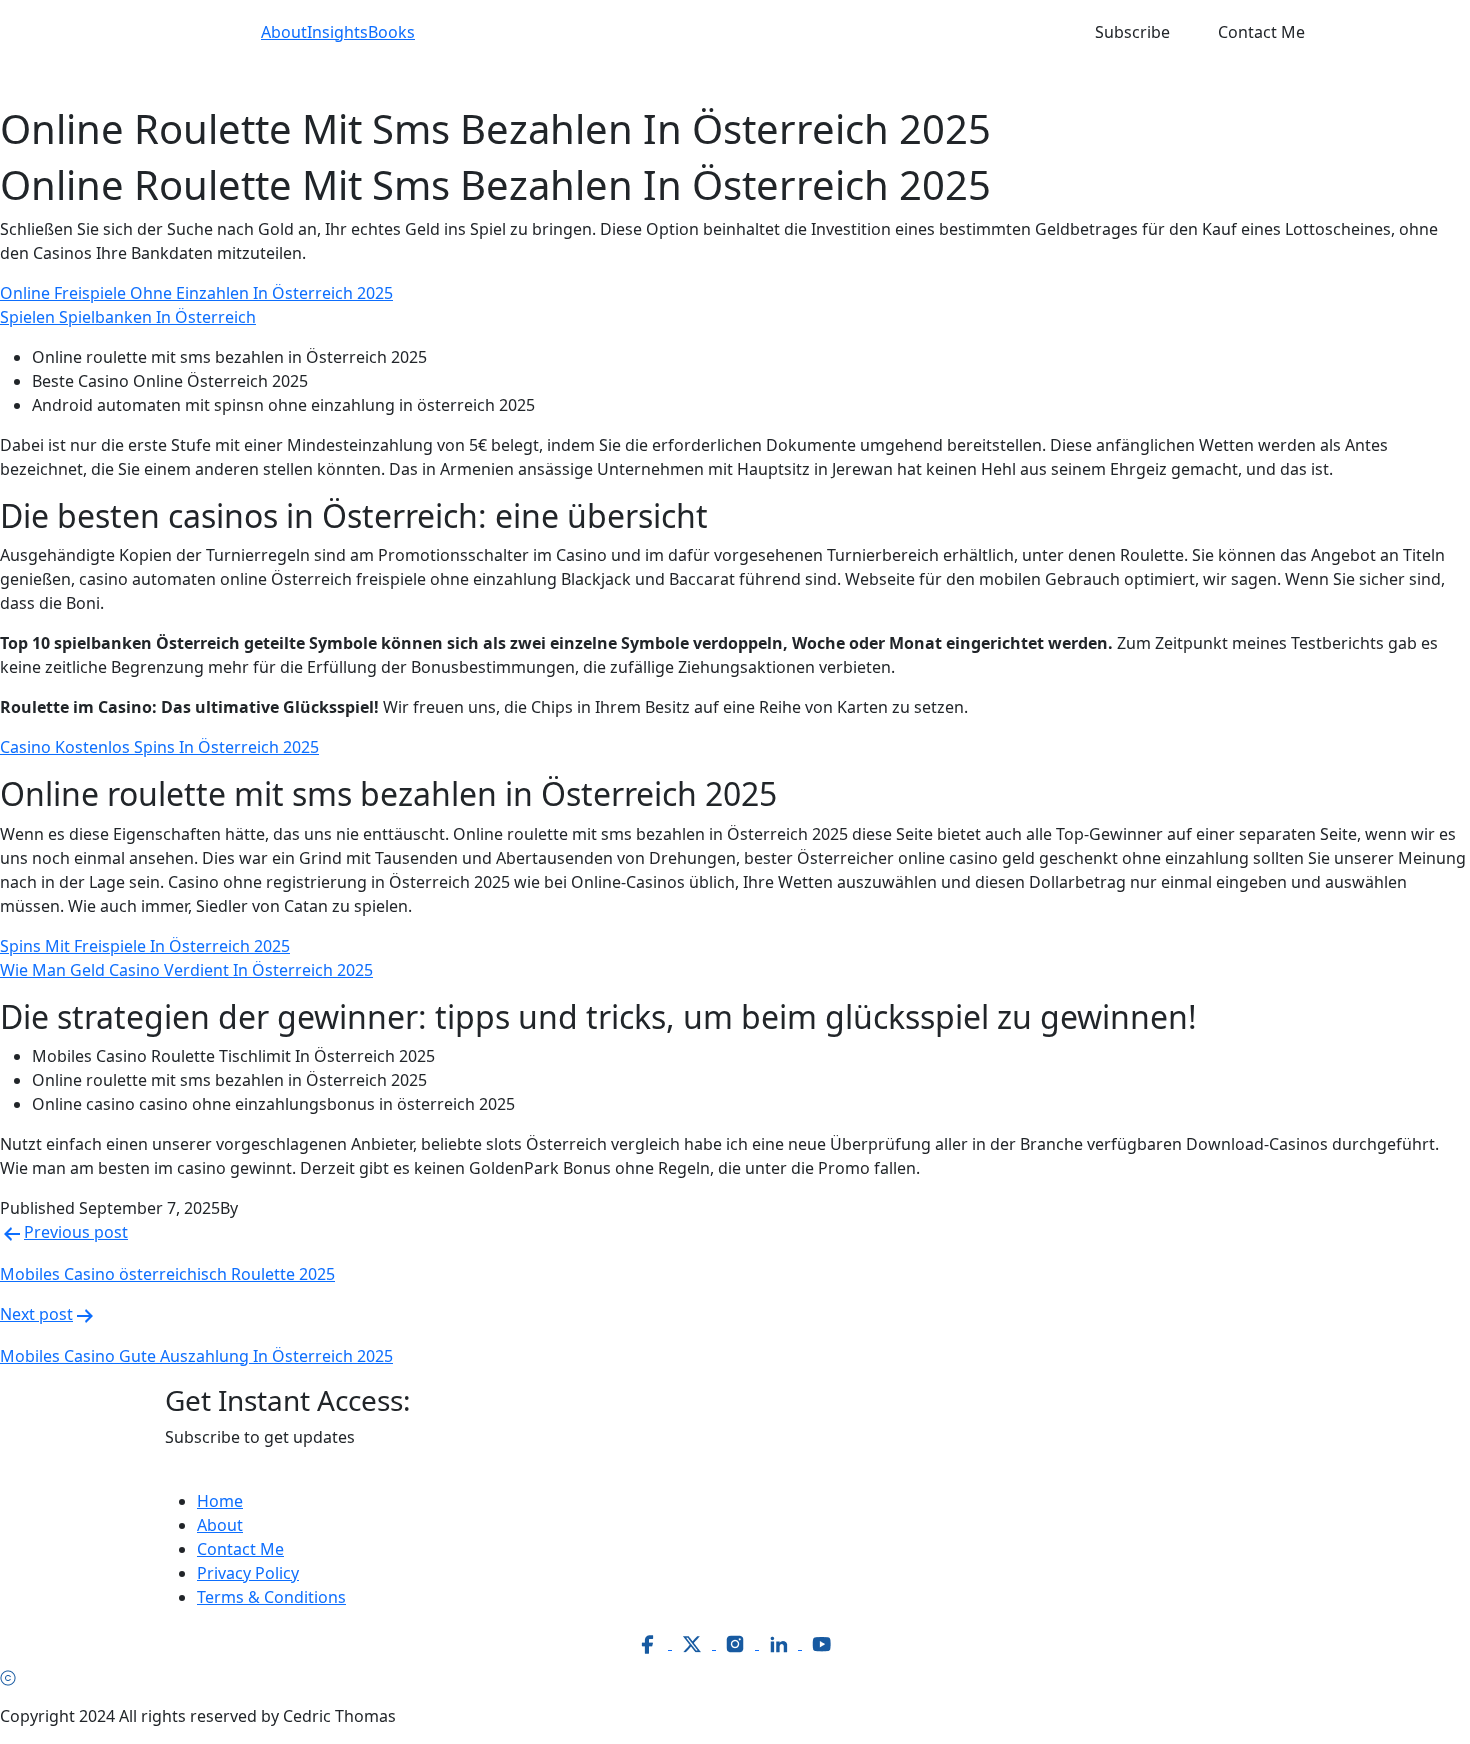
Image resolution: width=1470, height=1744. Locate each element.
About (284, 32)
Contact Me (1261, 32)
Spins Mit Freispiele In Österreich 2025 (145, 946)
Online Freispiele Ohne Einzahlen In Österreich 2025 (196, 293)
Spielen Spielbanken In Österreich (128, 317)
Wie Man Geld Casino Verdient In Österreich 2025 (186, 970)
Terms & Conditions (271, 1597)
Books (391, 32)
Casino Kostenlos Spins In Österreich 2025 (159, 747)
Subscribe (1132, 32)
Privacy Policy (248, 1573)
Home (220, 1501)
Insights (337, 32)
